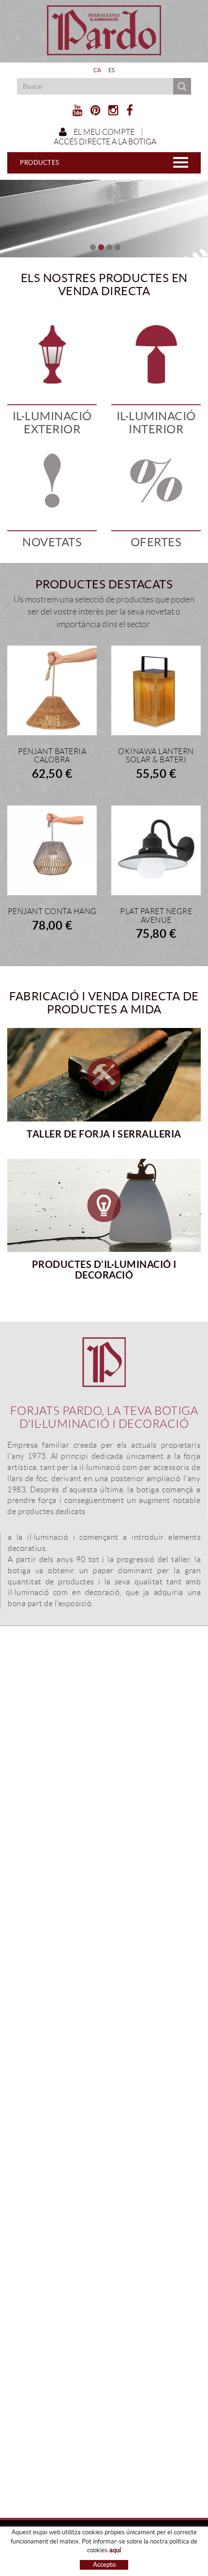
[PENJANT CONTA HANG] (52, 850)
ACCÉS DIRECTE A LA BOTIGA (104, 142)
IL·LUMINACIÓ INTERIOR (156, 422)
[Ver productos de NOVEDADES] (52, 481)
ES (112, 70)
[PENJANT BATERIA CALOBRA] (52, 690)
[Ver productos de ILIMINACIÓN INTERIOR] (156, 355)
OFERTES (156, 542)
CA (97, 70)
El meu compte (103, 132)
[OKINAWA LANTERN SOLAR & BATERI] (156, 690)
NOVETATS (52, 542)
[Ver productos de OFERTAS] (156, 481)
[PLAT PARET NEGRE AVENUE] (156, 850)
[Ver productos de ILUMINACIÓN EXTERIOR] (52, 355)
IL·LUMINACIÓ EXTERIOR (52, 422)
